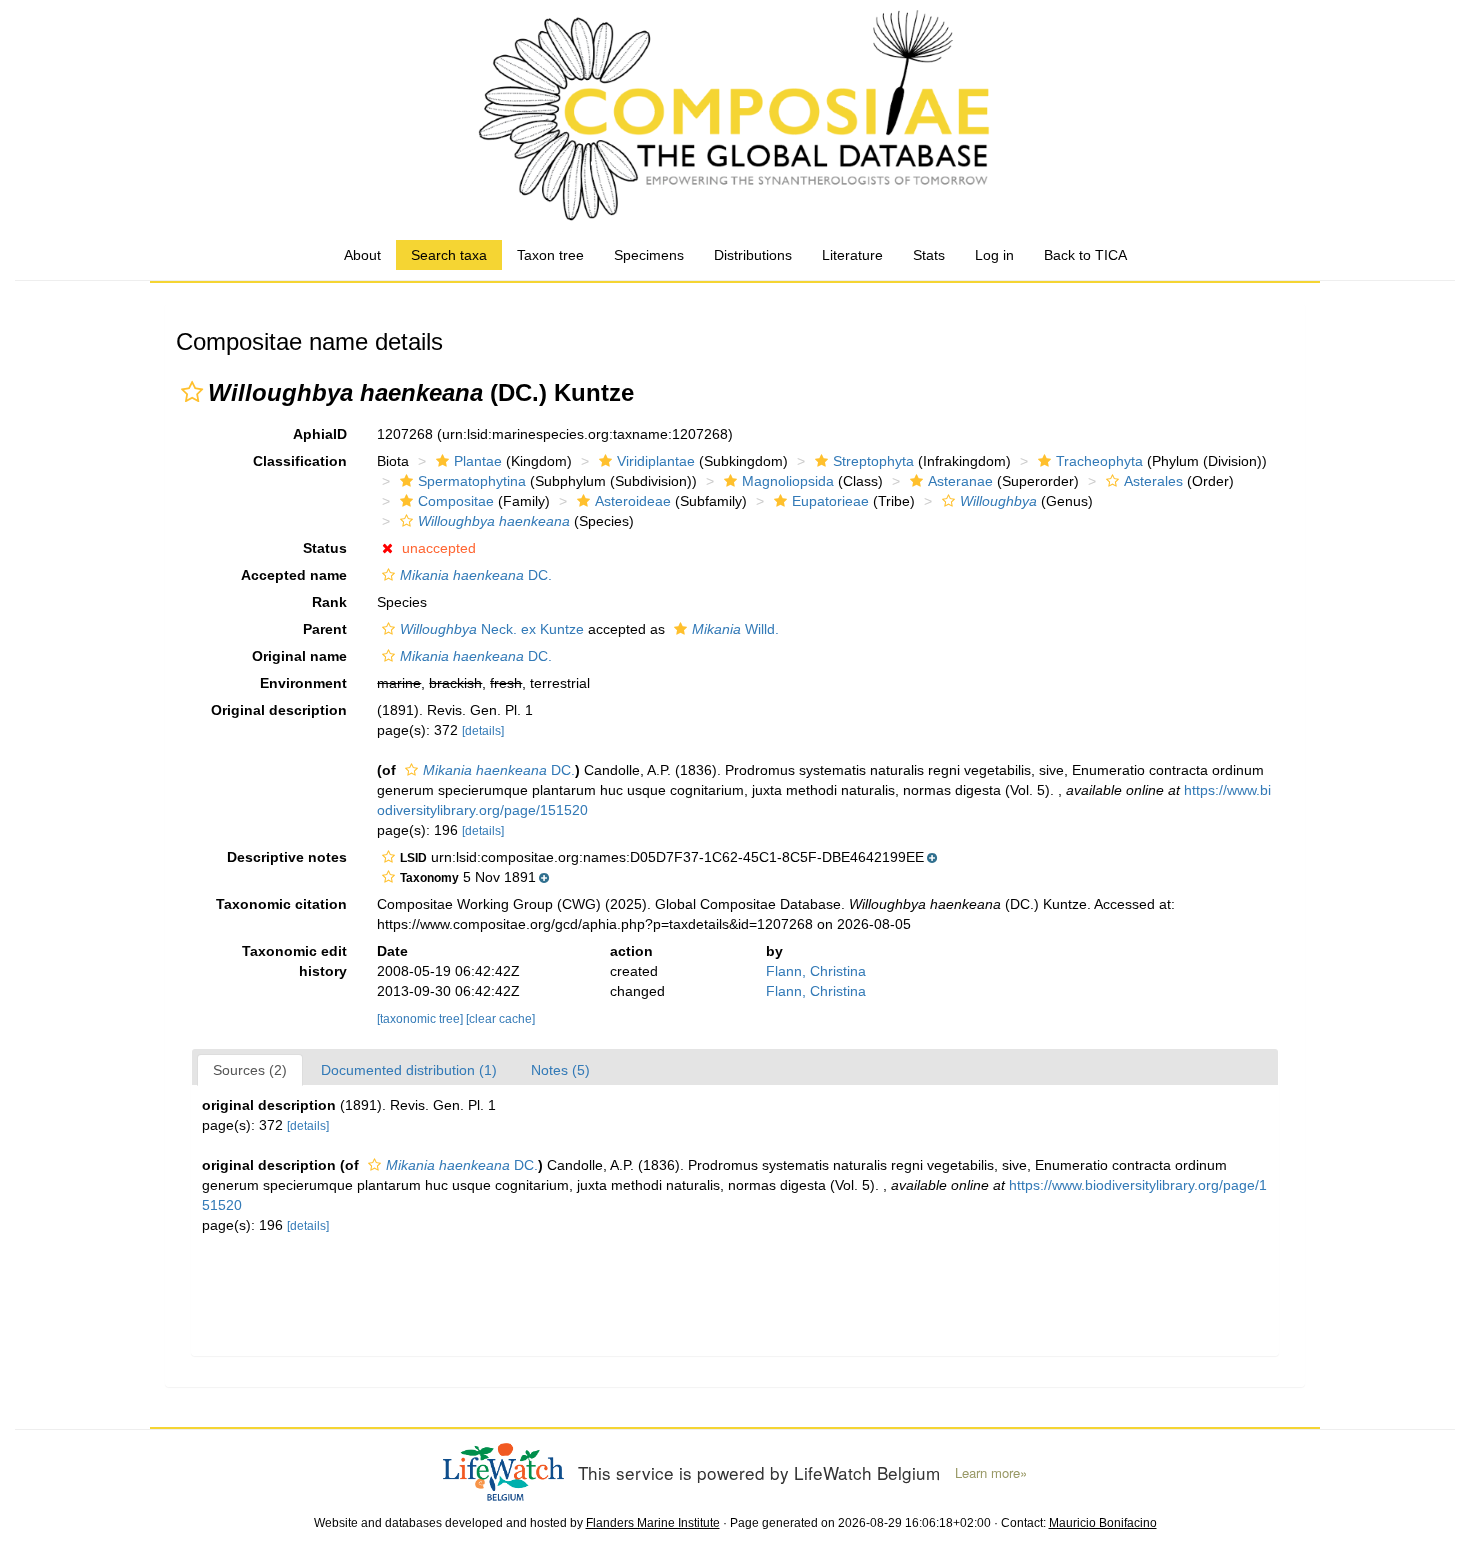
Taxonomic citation (281, 904)
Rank (329, 602)
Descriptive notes (287, 857)
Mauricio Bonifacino (1103, 1523)
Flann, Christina (816, 971)
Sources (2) (250, 1070)
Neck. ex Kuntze (492, 629)
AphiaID (320, 434)
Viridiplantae (656, 461)
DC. (476, 575)
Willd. (735, 629)
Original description (279, 710)
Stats (929, 255)
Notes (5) (560, 1070)
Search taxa (449, 255)
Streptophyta (873, 461)
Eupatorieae (830, 501)
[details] (483, 731)
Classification (300, 461)
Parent (325, 629)
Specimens (649, 255)
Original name (299, 656)
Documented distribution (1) (409, 1070)
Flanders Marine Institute (653, 1523)
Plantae (478, 461)
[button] (192, 392)
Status (325, 548)
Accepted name (294, 575)
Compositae (456, 501)
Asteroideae (633, 501)
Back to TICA (1085, 255)
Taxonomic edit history (294, 961)
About (362, 255)
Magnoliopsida (788, 481)
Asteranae (960, 481)
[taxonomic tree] (421, 1019)
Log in (994, 255)
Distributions (753, 255)
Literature (852, 255)
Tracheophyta (1099, 461)
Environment (303, 683)
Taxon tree (550, 255)
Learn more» (991, 1473)
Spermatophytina (472, 481)
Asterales (1153, 481)
